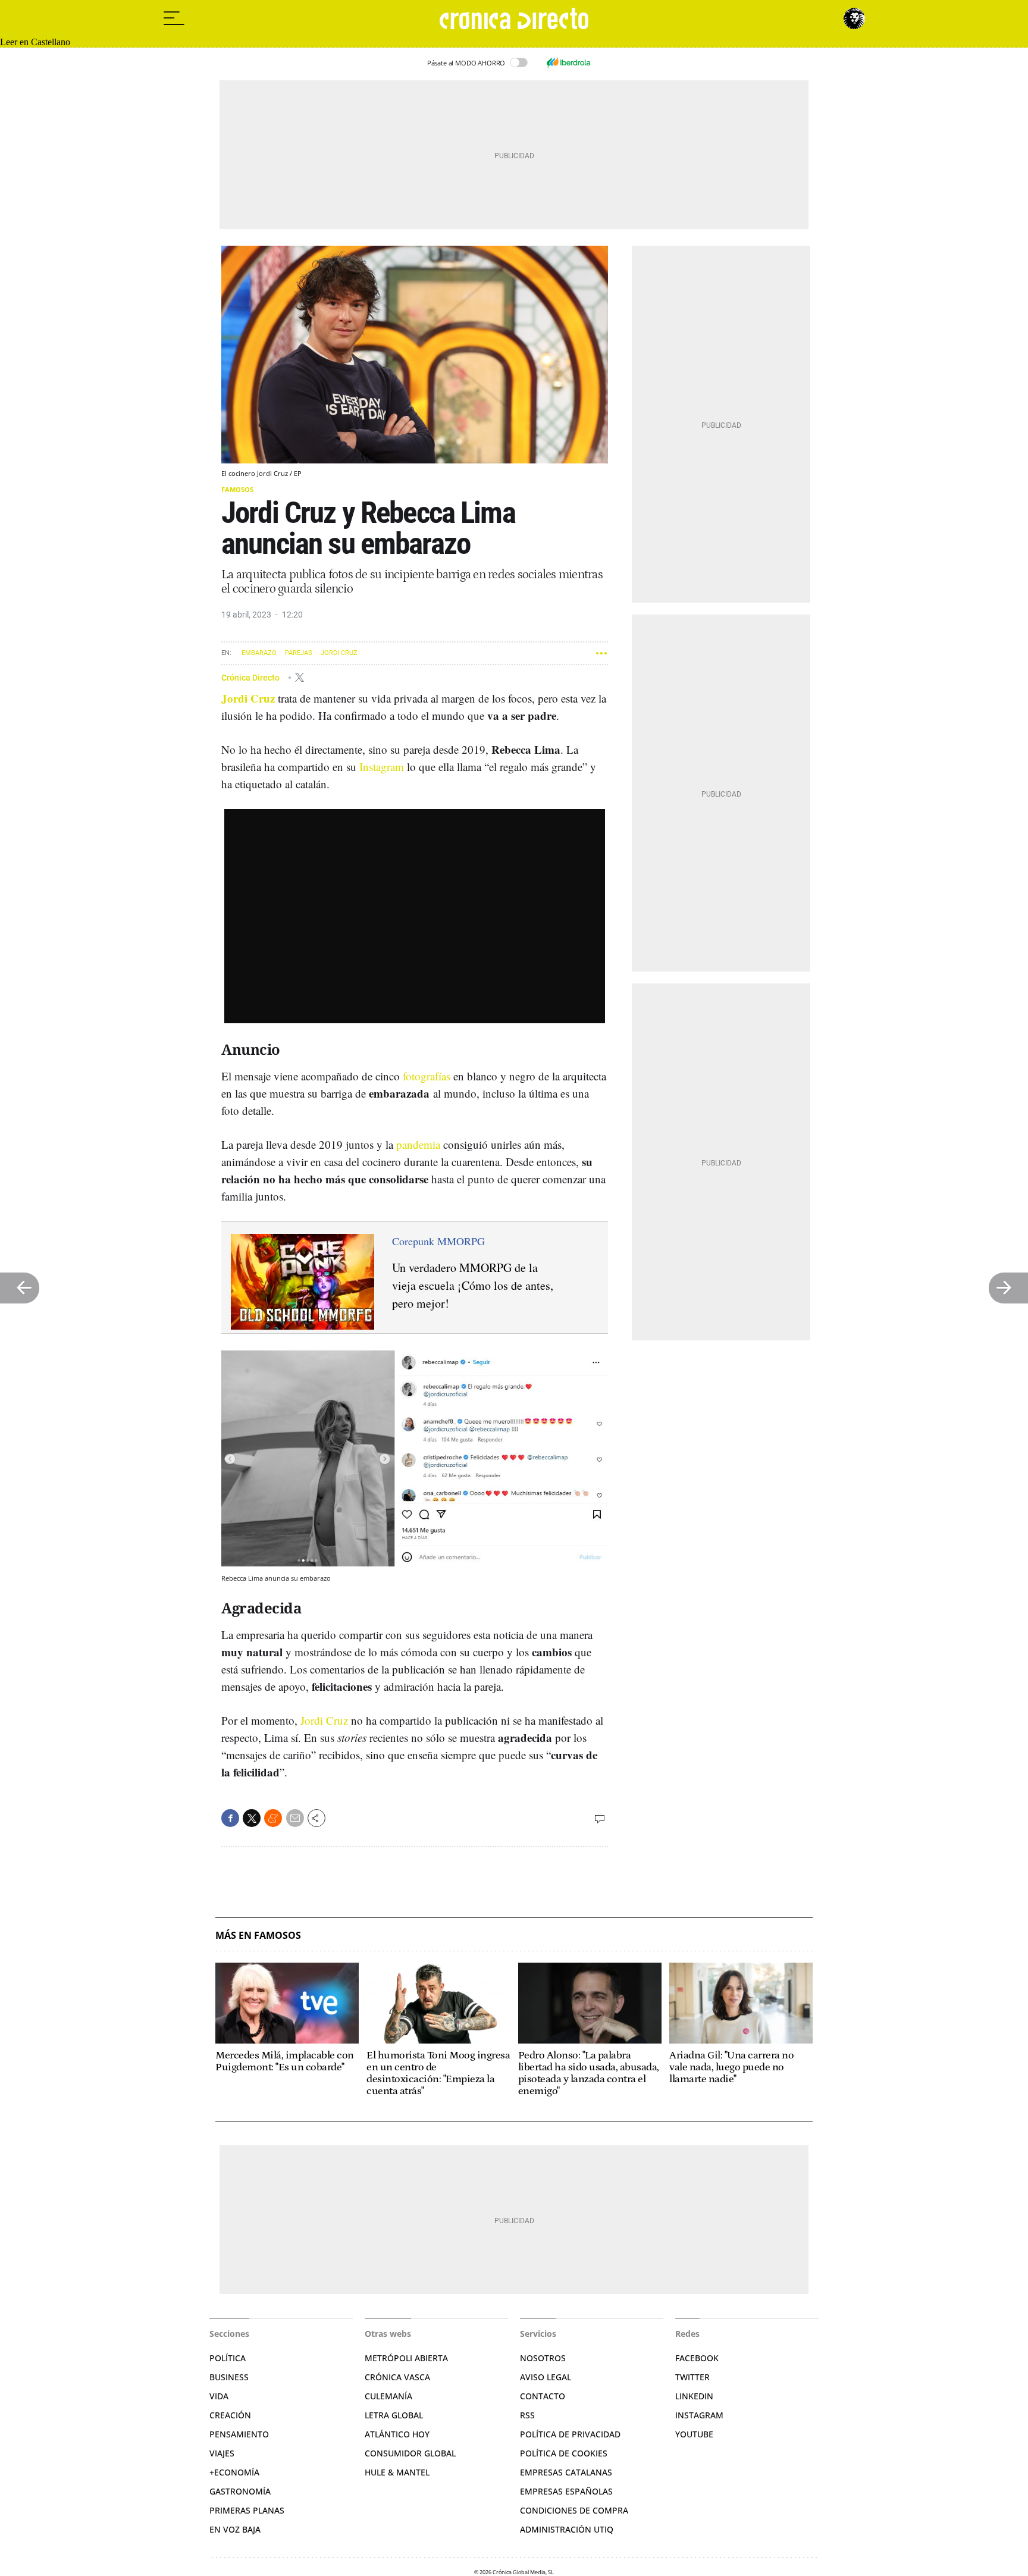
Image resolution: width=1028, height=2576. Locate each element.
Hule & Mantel (397, 2472)
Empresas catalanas (566, 2472)
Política (228, 2358)
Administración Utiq (567, 2529)
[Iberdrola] (568, 62)
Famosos (237, 489)
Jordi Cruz (339, 653)
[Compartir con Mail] (295, 1818)
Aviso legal (546, 2377)
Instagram (382, 767)
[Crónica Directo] (514, 18)
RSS (527, 2415)
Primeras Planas (247, 2510)
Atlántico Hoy (397, 2434)
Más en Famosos (258, 1936)
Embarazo (259, 653)
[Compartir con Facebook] (230, 1818)
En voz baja (235, 2529)
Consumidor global (410, 2453)
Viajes (222, 2453)
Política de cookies (564, 2453)
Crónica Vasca (397, 2377)
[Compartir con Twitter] (252, 1818)
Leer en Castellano (35, 42)
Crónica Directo (251, 677)
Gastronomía (240, 2491)
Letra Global (394, 2415)
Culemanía (388, 2396)
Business (229, 2377)
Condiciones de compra (574, 2510)
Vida (219, 2396)
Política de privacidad (570, 2434)
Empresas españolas (566, 2491)
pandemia (418, 1144)
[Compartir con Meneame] (273, 1818)
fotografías (427, 1076)
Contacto (543, 2396)
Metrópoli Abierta (406, 2358)
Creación (230, 2415)
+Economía (234, 2472)
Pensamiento (239, 2434)
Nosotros (543, 2358)
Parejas (299, 653)
